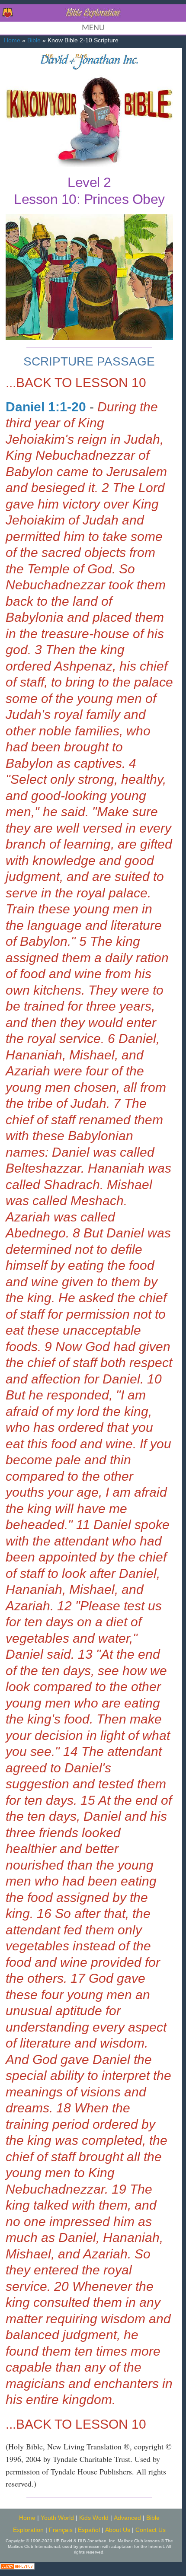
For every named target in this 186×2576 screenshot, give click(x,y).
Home (12, 40)
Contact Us (151, 2530)
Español (89, 2530)
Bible (34, 40)
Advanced (127, 2518)
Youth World (57, 2518)
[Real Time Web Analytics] (17, 2565)
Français (61, 2530)
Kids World (94, 2518)
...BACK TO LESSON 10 (76, 383)
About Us (118, 2530)
